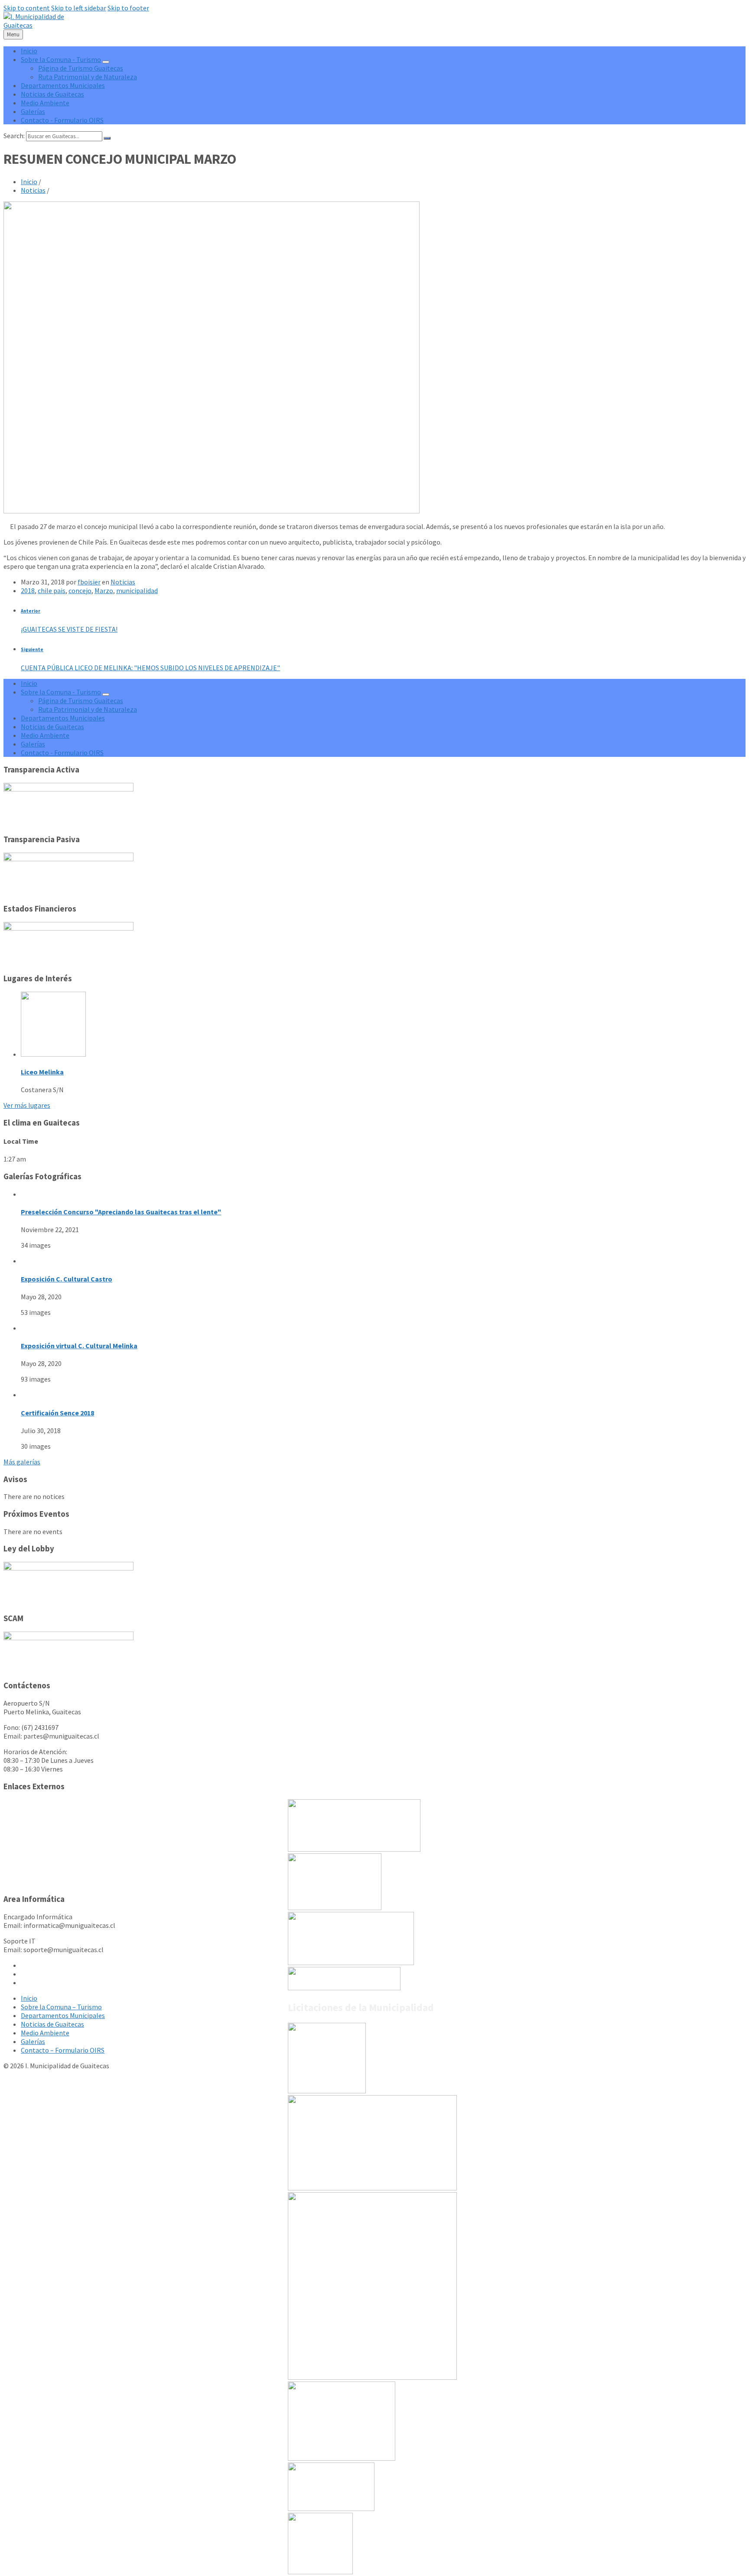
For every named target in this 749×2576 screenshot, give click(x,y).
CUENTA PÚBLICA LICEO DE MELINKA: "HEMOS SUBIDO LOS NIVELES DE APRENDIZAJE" (150, 668)
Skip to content (27, 8)
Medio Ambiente (45, 2033)
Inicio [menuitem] (29, 51)
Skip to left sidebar (79, 8)
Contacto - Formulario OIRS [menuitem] (62, 120)
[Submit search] (107, 138)
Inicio (29, 182)
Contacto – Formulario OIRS (63, 2050)
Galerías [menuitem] (33, 111)
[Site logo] (41, 25)
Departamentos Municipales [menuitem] (63, 85)
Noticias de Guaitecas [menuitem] (52, 94)
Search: (14, 136)
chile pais (52, 590)
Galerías (33, 2041)
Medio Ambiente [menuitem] (45, 103)
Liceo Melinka (42, 1072)
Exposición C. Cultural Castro (67, 1279)
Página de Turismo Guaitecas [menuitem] (81, 68)
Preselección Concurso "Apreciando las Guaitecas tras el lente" (121, 1212)
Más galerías (22, 1462)
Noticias (33, 190)
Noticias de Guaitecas (52, 2024)
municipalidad (137, 590)
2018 (28, 590)
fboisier (89, 582)
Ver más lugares (27, 1105)
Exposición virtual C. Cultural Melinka (79, 1346)
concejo (80, 590)
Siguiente (32, 649)
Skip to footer (128, 8)
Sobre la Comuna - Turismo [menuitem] (61, 59)
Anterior (31, 611)
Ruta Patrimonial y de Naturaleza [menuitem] (88, 77)
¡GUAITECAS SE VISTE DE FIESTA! (69, 629)
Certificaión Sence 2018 (57, 1413)
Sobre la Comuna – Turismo (61, 2007)
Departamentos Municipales (63, 2015)
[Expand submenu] (106, 62)
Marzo (104, 590)
